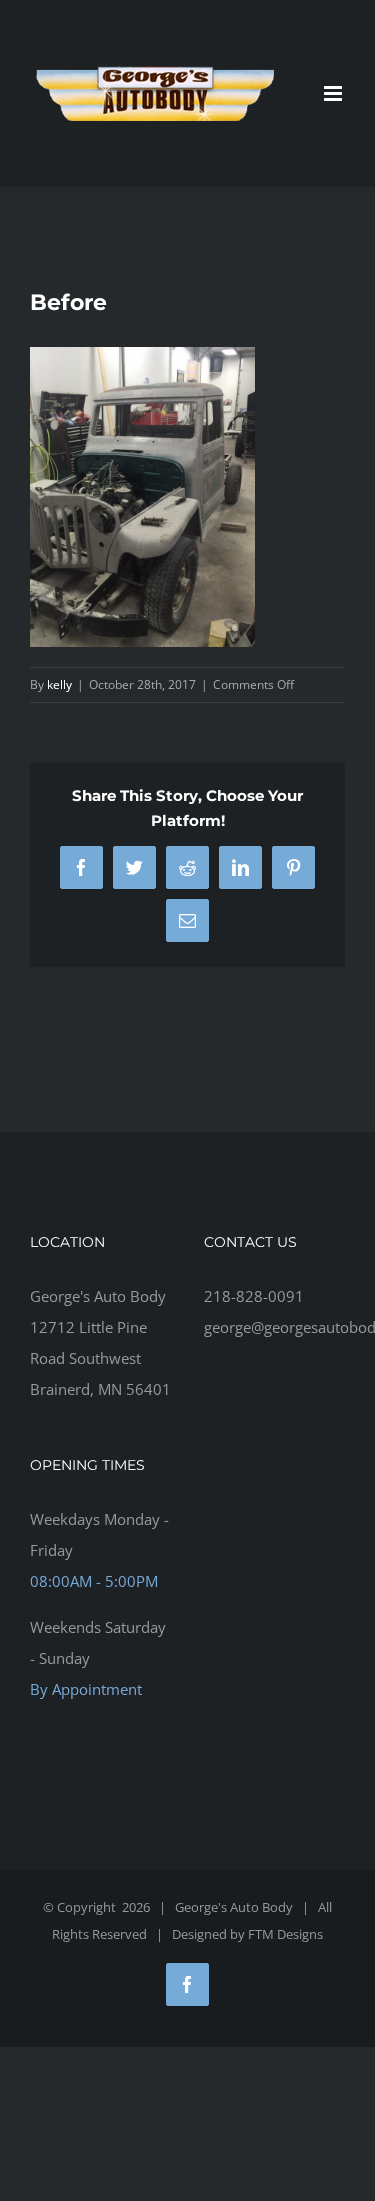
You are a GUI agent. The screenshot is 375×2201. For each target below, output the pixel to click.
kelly (59, 684)
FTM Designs (285, 1934)
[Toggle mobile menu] (334, 93)
